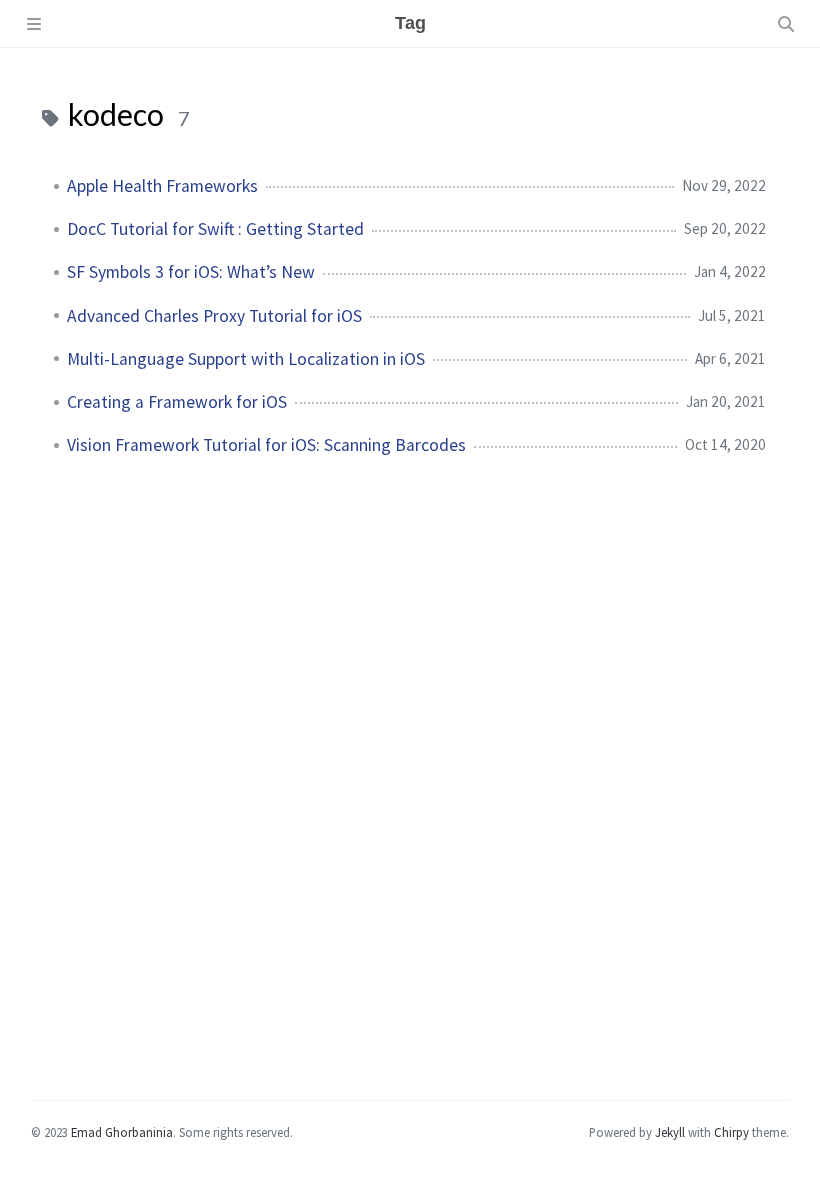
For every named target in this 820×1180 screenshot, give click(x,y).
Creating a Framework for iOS (177, 402)
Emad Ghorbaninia (122, 1132)
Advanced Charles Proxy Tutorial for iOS (214, 316)
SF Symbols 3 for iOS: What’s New (191, 272)
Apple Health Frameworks (162, 186)
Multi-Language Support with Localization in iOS (246, 359)
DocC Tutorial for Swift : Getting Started (215, 229)
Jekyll (670, 1132)
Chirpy (731, 1132)
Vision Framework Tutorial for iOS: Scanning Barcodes (266, 445)
